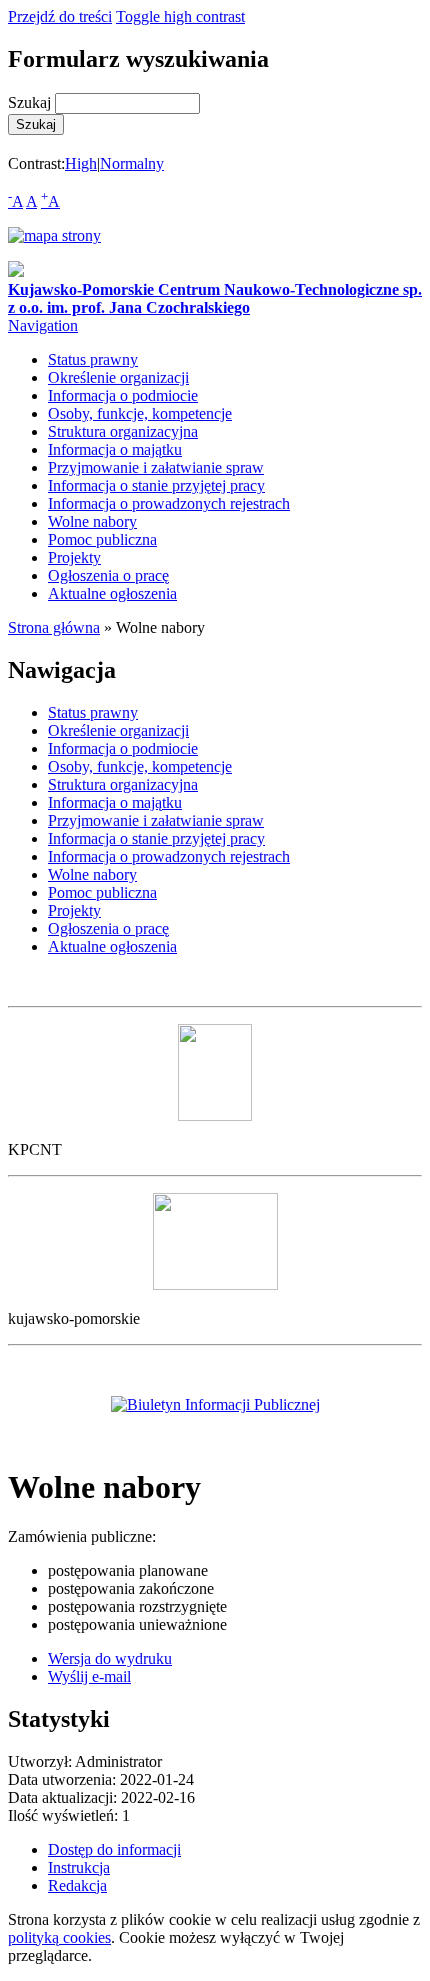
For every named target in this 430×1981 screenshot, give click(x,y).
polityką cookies (59, 1937)
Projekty (74, 557)
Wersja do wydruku (110, 1658)
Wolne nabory (92, 521)
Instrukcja (79, 1867)
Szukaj (31, 102)
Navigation (43, 325)
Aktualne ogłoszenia (112, 593)
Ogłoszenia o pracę (108, 575)
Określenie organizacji (118, 377)
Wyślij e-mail (89, 1676)
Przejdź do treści (60, 16)
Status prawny (93, 359)
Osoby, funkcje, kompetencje (140, 413)
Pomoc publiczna (102, 539)
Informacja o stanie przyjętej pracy (156, 485)
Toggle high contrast (180, 16)
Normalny (132, 163)
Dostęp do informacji (114, 1849)
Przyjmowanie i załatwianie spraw (156, 467)
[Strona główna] (16, 271)
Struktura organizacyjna (123, 431)
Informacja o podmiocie (123, 395)
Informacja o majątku (115, 449)
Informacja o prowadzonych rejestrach (169, 503)
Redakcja (77, 1885)
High (81, 163)
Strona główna (54, 627)
